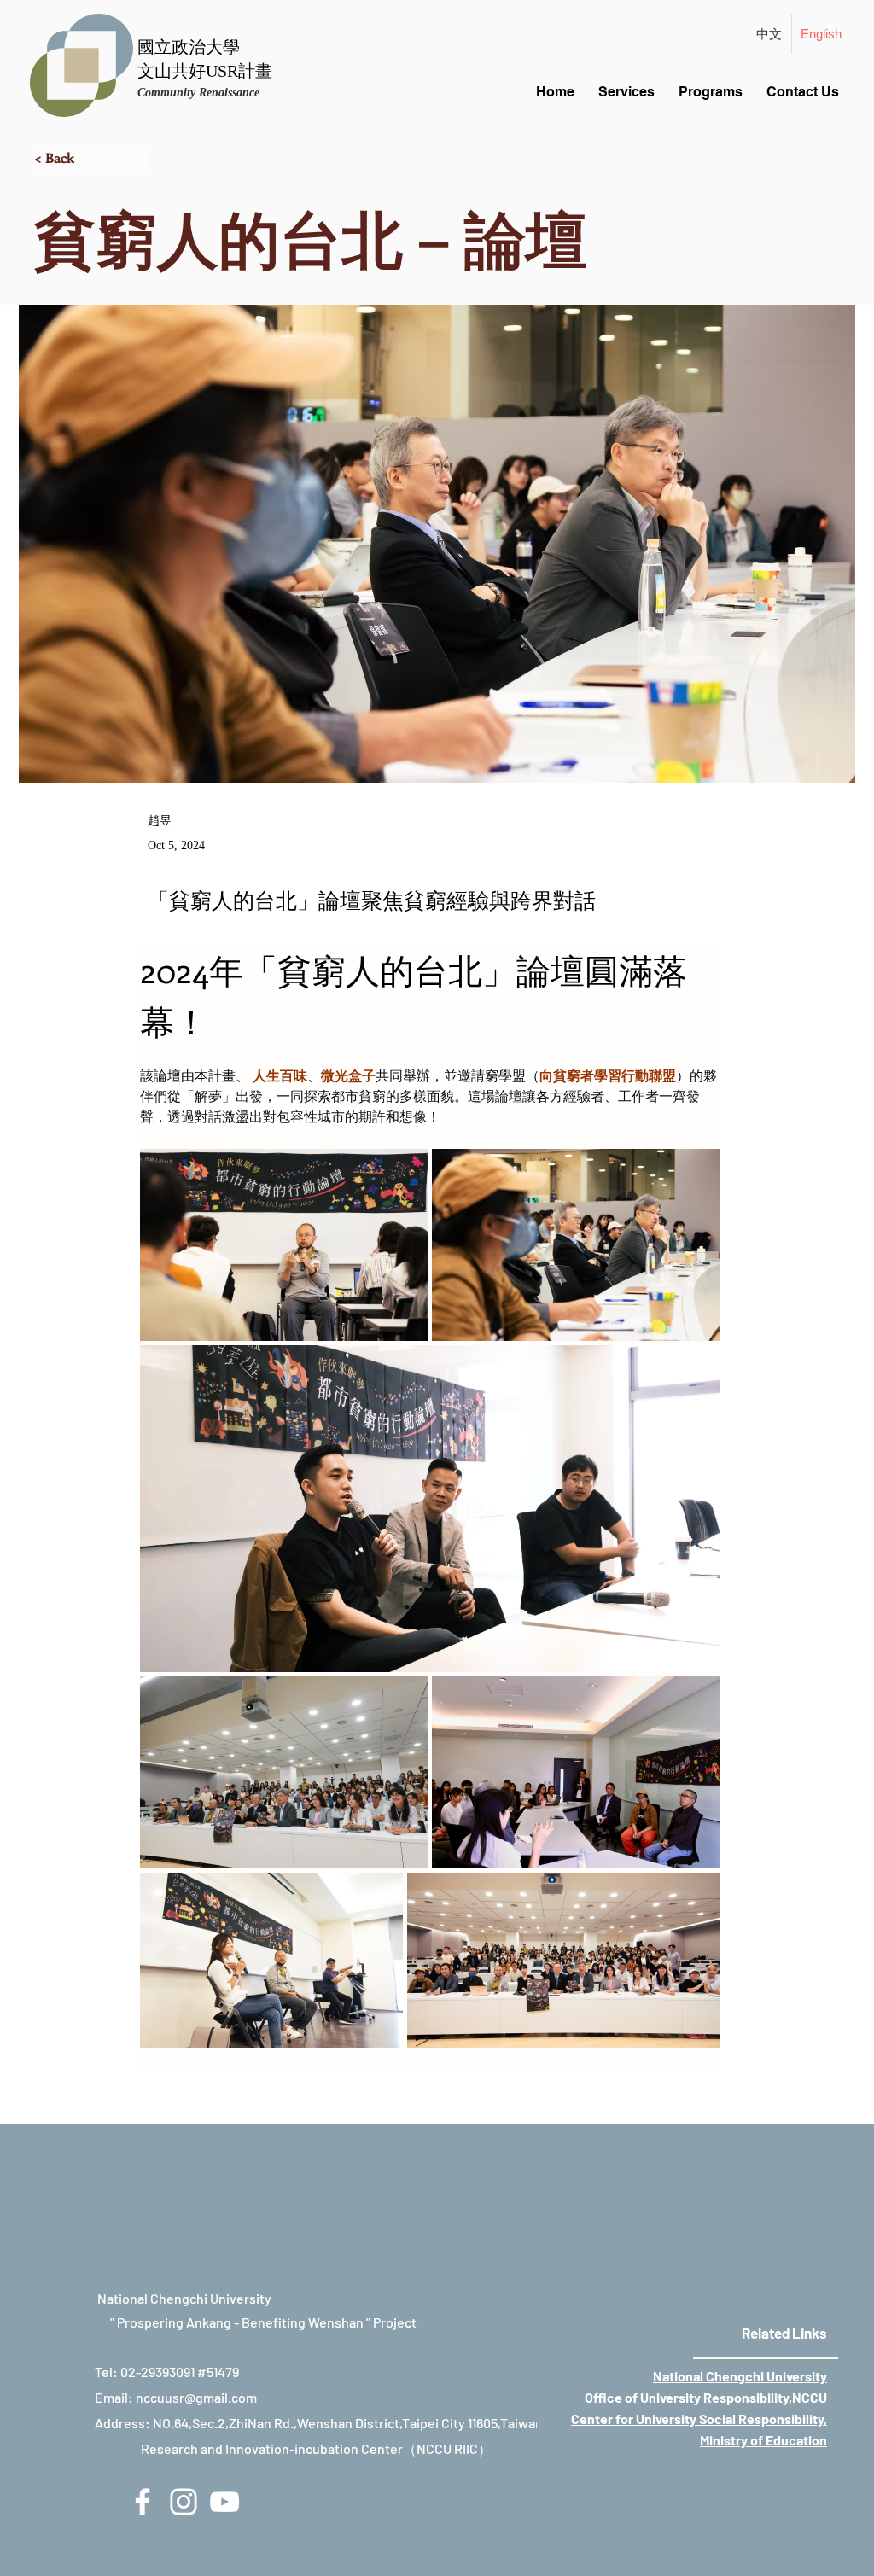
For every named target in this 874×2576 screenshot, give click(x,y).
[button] (90, 158)
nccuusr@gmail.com (196, 2397)
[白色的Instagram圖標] (184, 2502)
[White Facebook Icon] (143, 2502)
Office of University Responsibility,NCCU (706, 2397)
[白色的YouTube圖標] (224, 2502)
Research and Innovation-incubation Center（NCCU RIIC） (316, 2448)
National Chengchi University (740, 2376)
